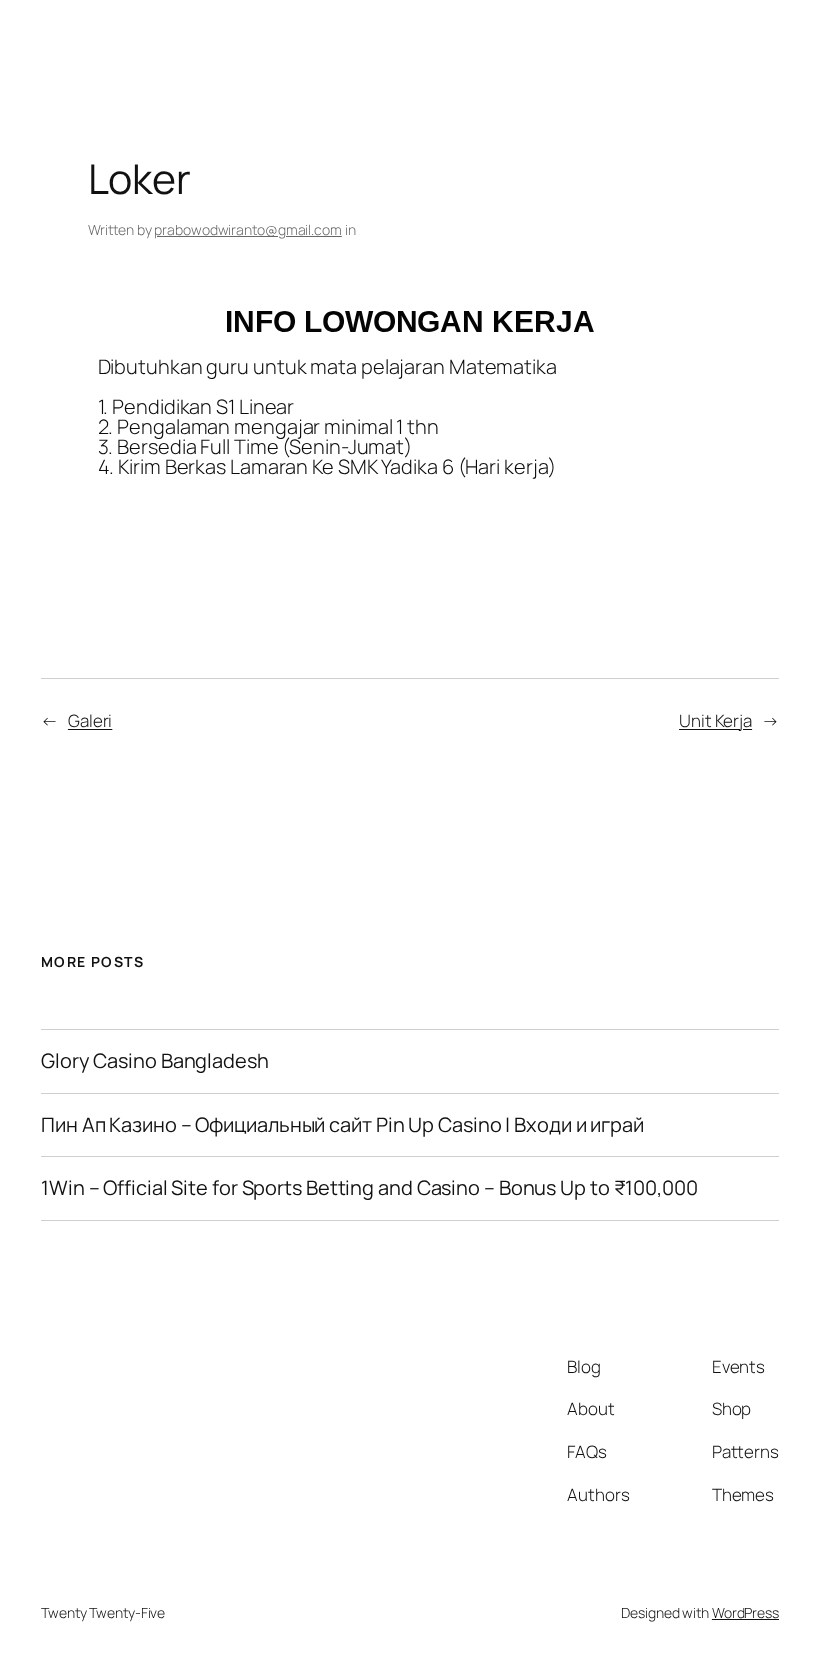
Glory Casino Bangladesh (155, 1061)
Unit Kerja (715, 720)
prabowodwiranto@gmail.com (248, 229)
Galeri (90, 720)
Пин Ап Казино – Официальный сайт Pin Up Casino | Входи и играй (342, 1125)
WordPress (745, 1612)
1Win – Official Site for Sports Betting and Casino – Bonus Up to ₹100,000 (369, 1188)
